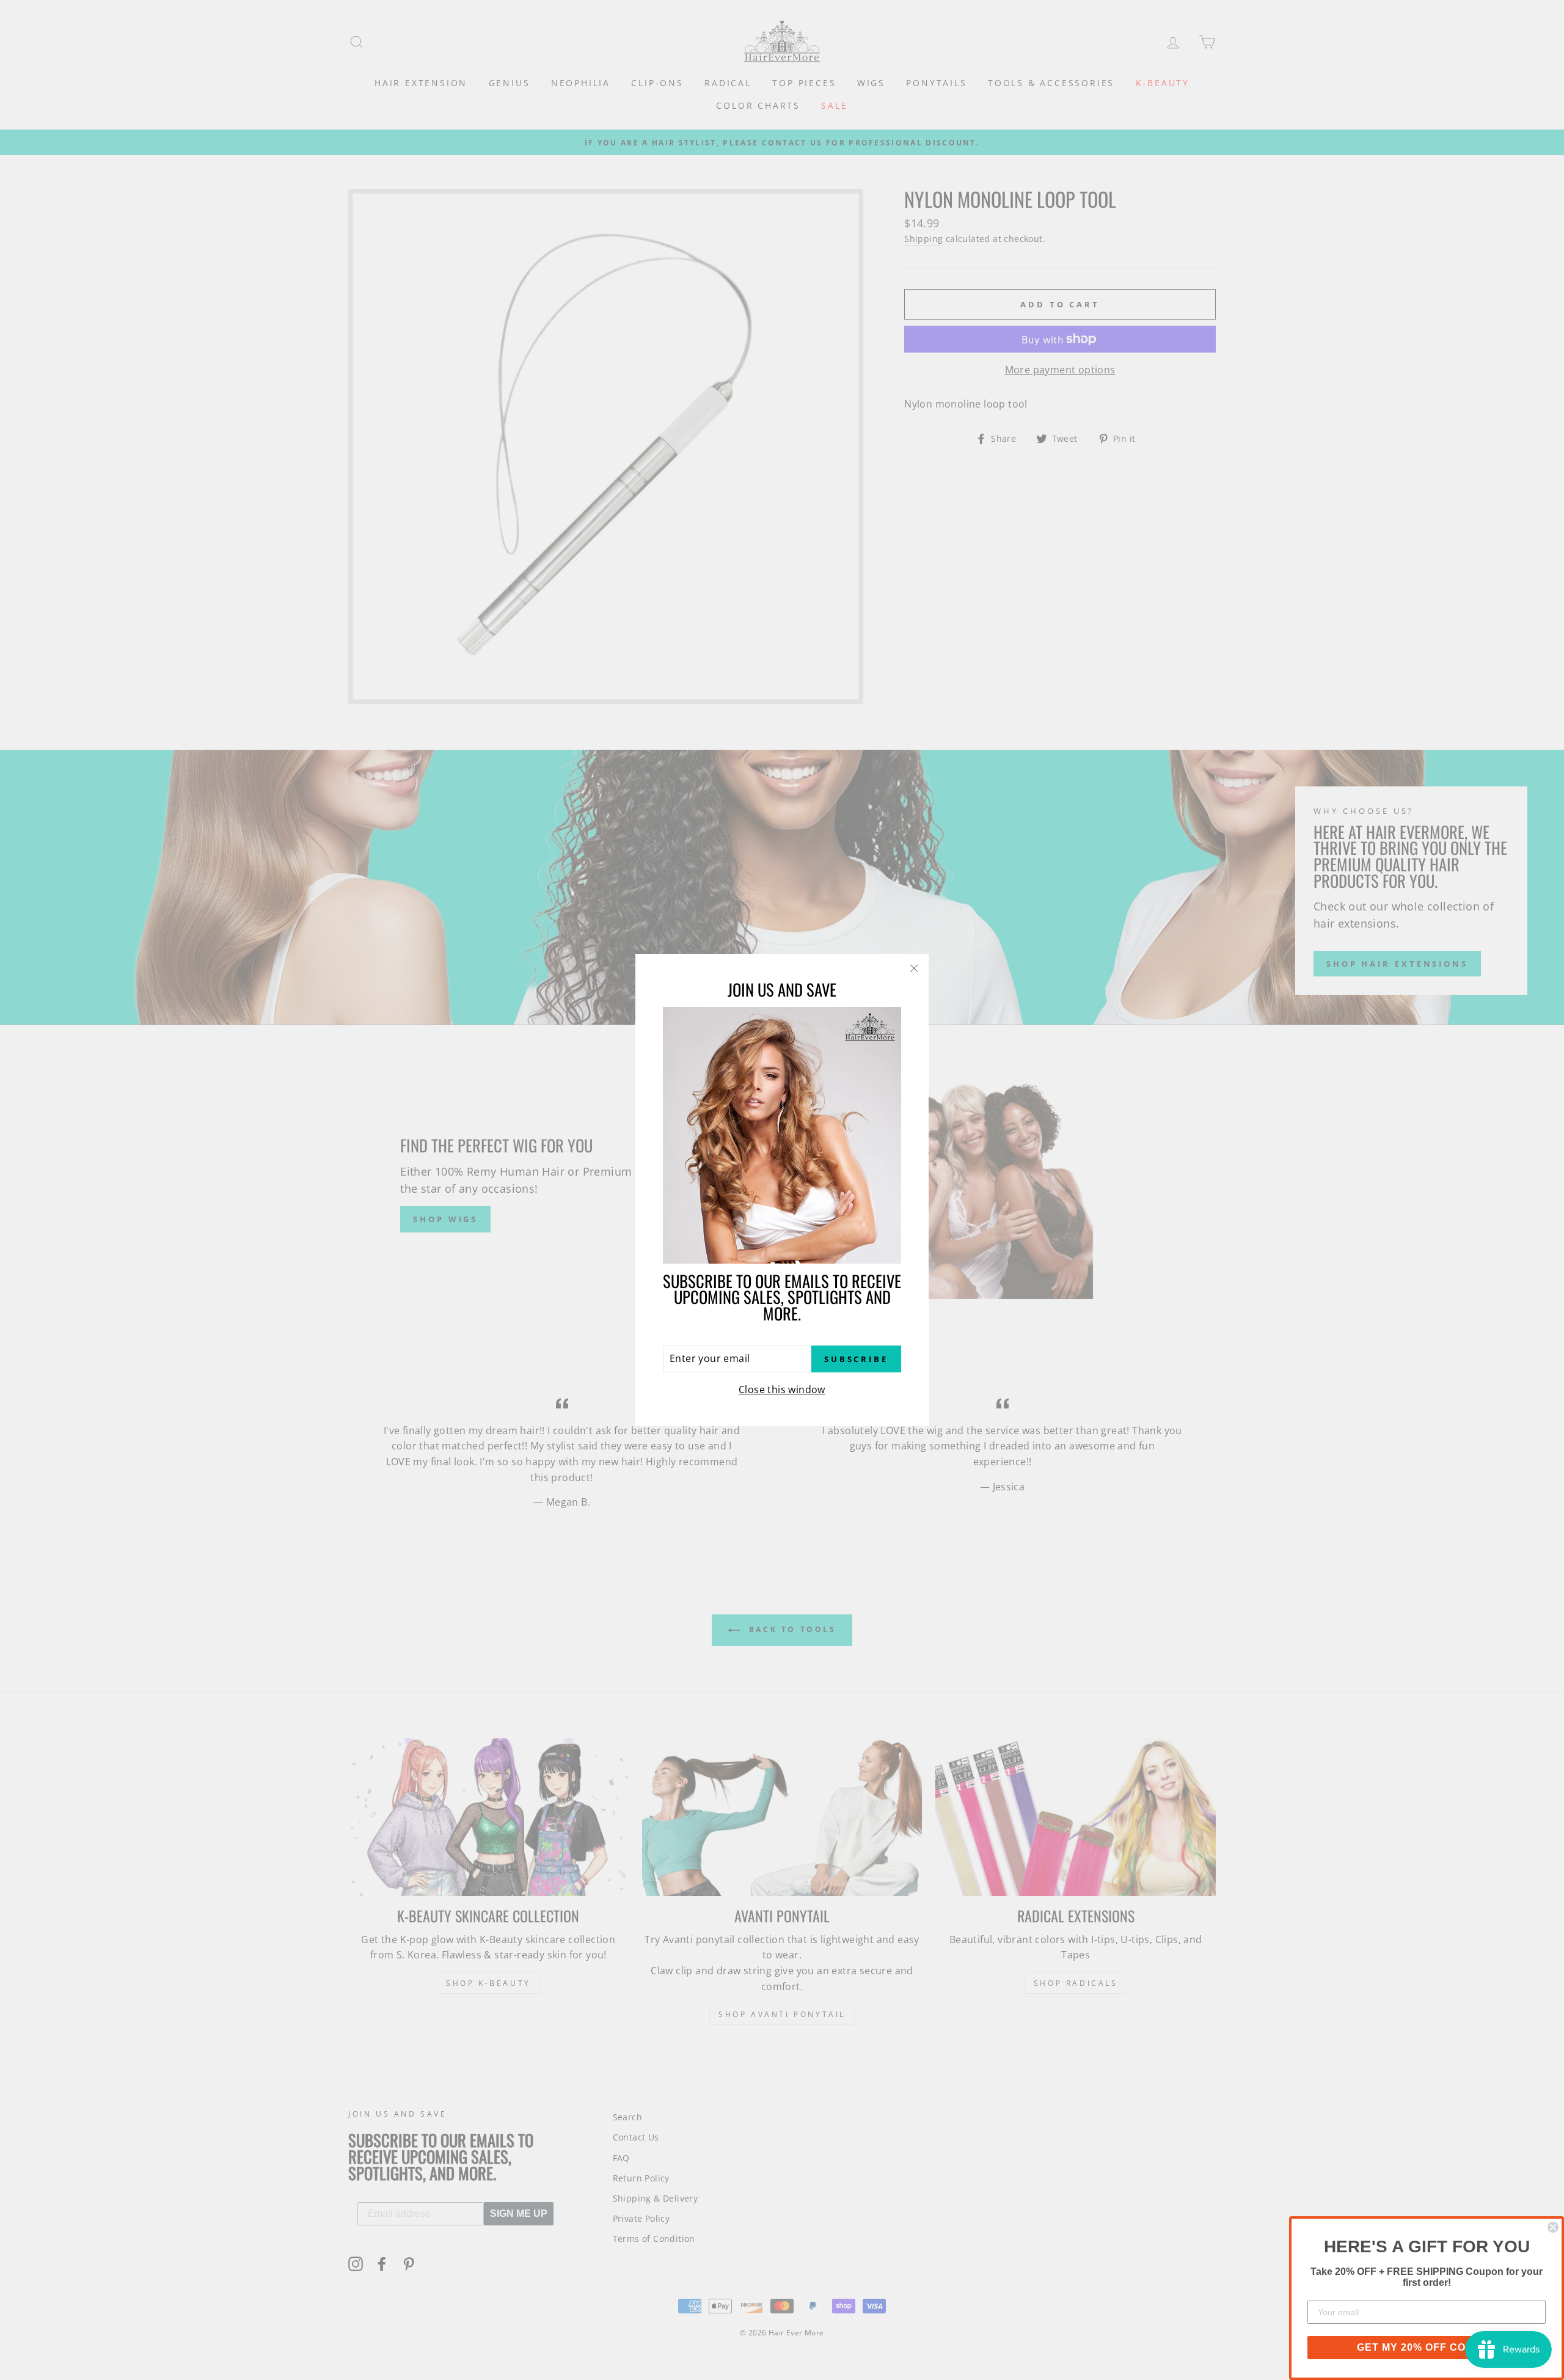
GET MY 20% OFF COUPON (1427, 2347)
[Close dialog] (1553, 2227)
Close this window (782, 1390)
